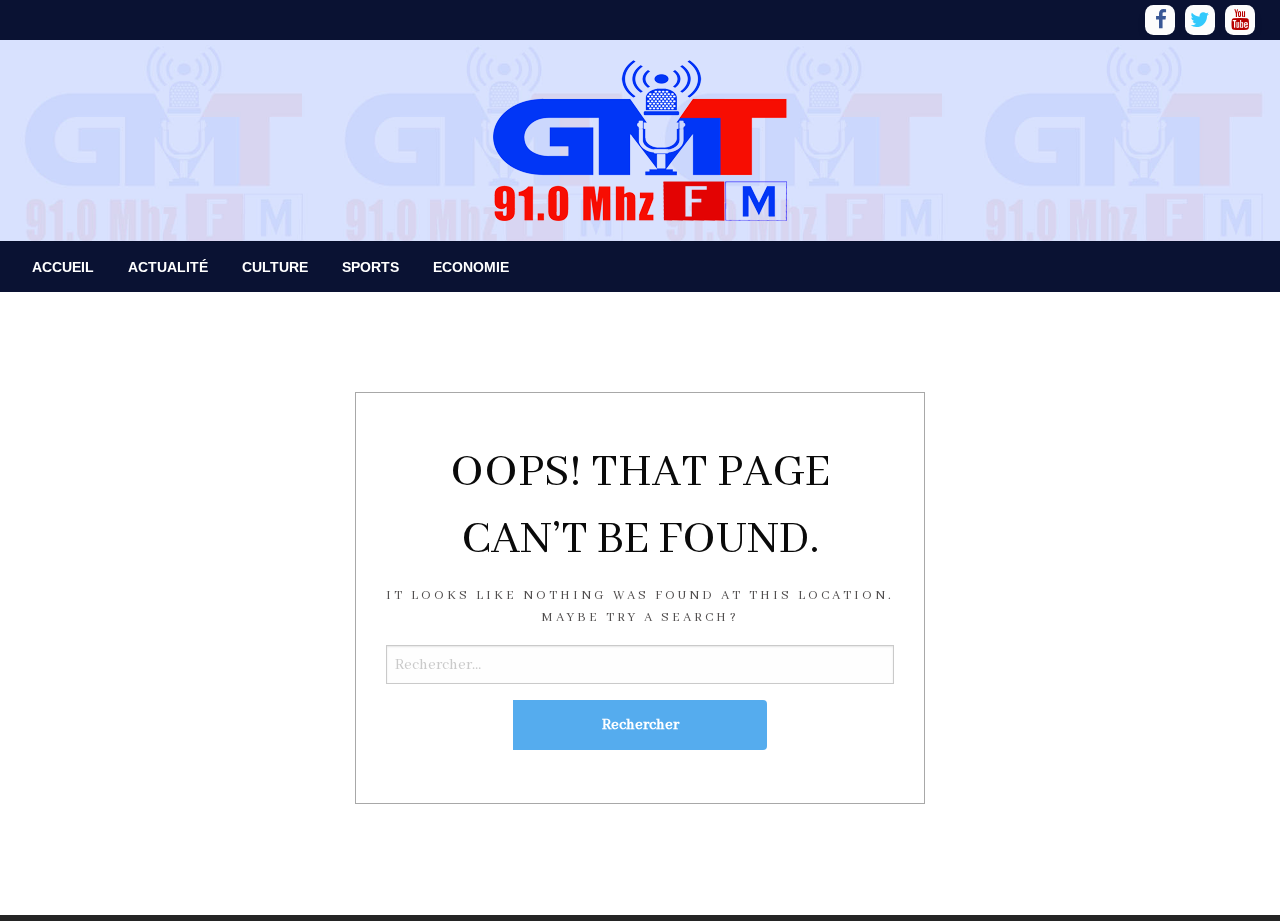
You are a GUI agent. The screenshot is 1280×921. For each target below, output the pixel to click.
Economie (471, 267)
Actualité (168, 267)
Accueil (63, 267)
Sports (370, 267)
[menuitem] (63, 267)
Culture (275, 267)
